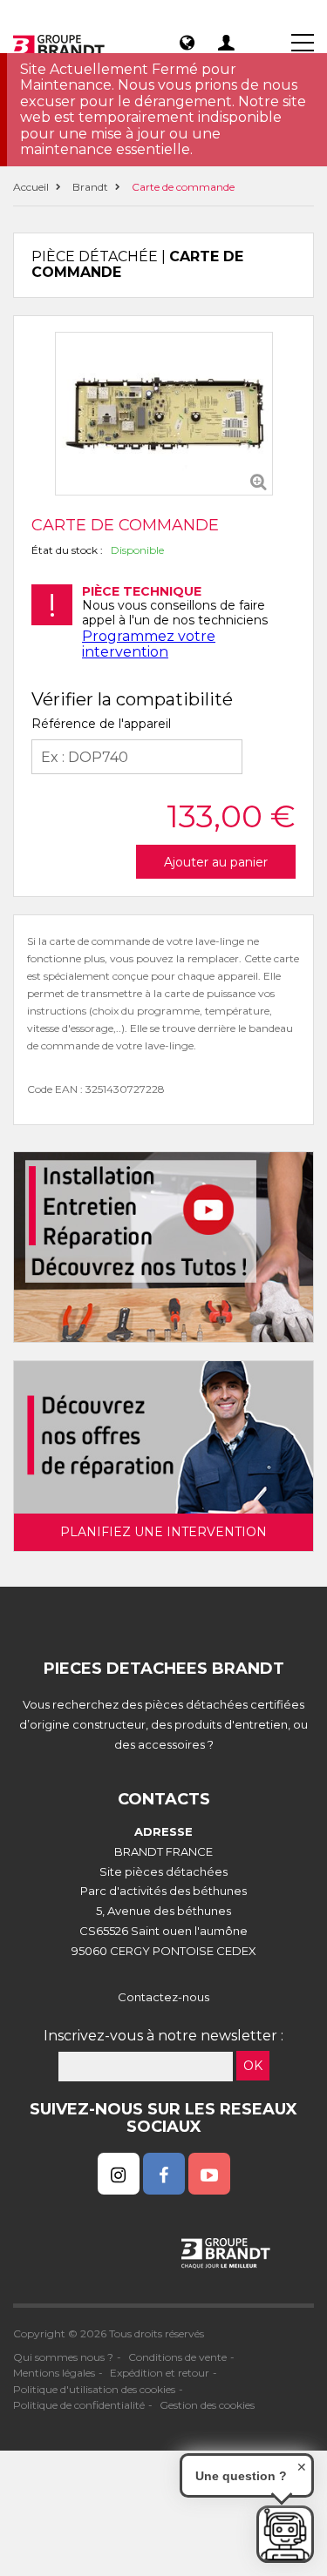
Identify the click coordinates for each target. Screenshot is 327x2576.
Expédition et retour (160, 2373)
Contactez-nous (163, 1997)
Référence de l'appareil (101, 724)
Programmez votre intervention (149, 644)
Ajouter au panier (216, 862)
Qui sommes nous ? (63, 2357)
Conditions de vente (177, 2357)
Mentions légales (54, 2373)
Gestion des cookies (207, 2405)
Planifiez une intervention (163, 1532)
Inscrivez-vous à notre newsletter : (163, 2036)
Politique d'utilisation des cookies (94, 2389)
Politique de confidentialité (79, 2405)
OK (253, 2066)
